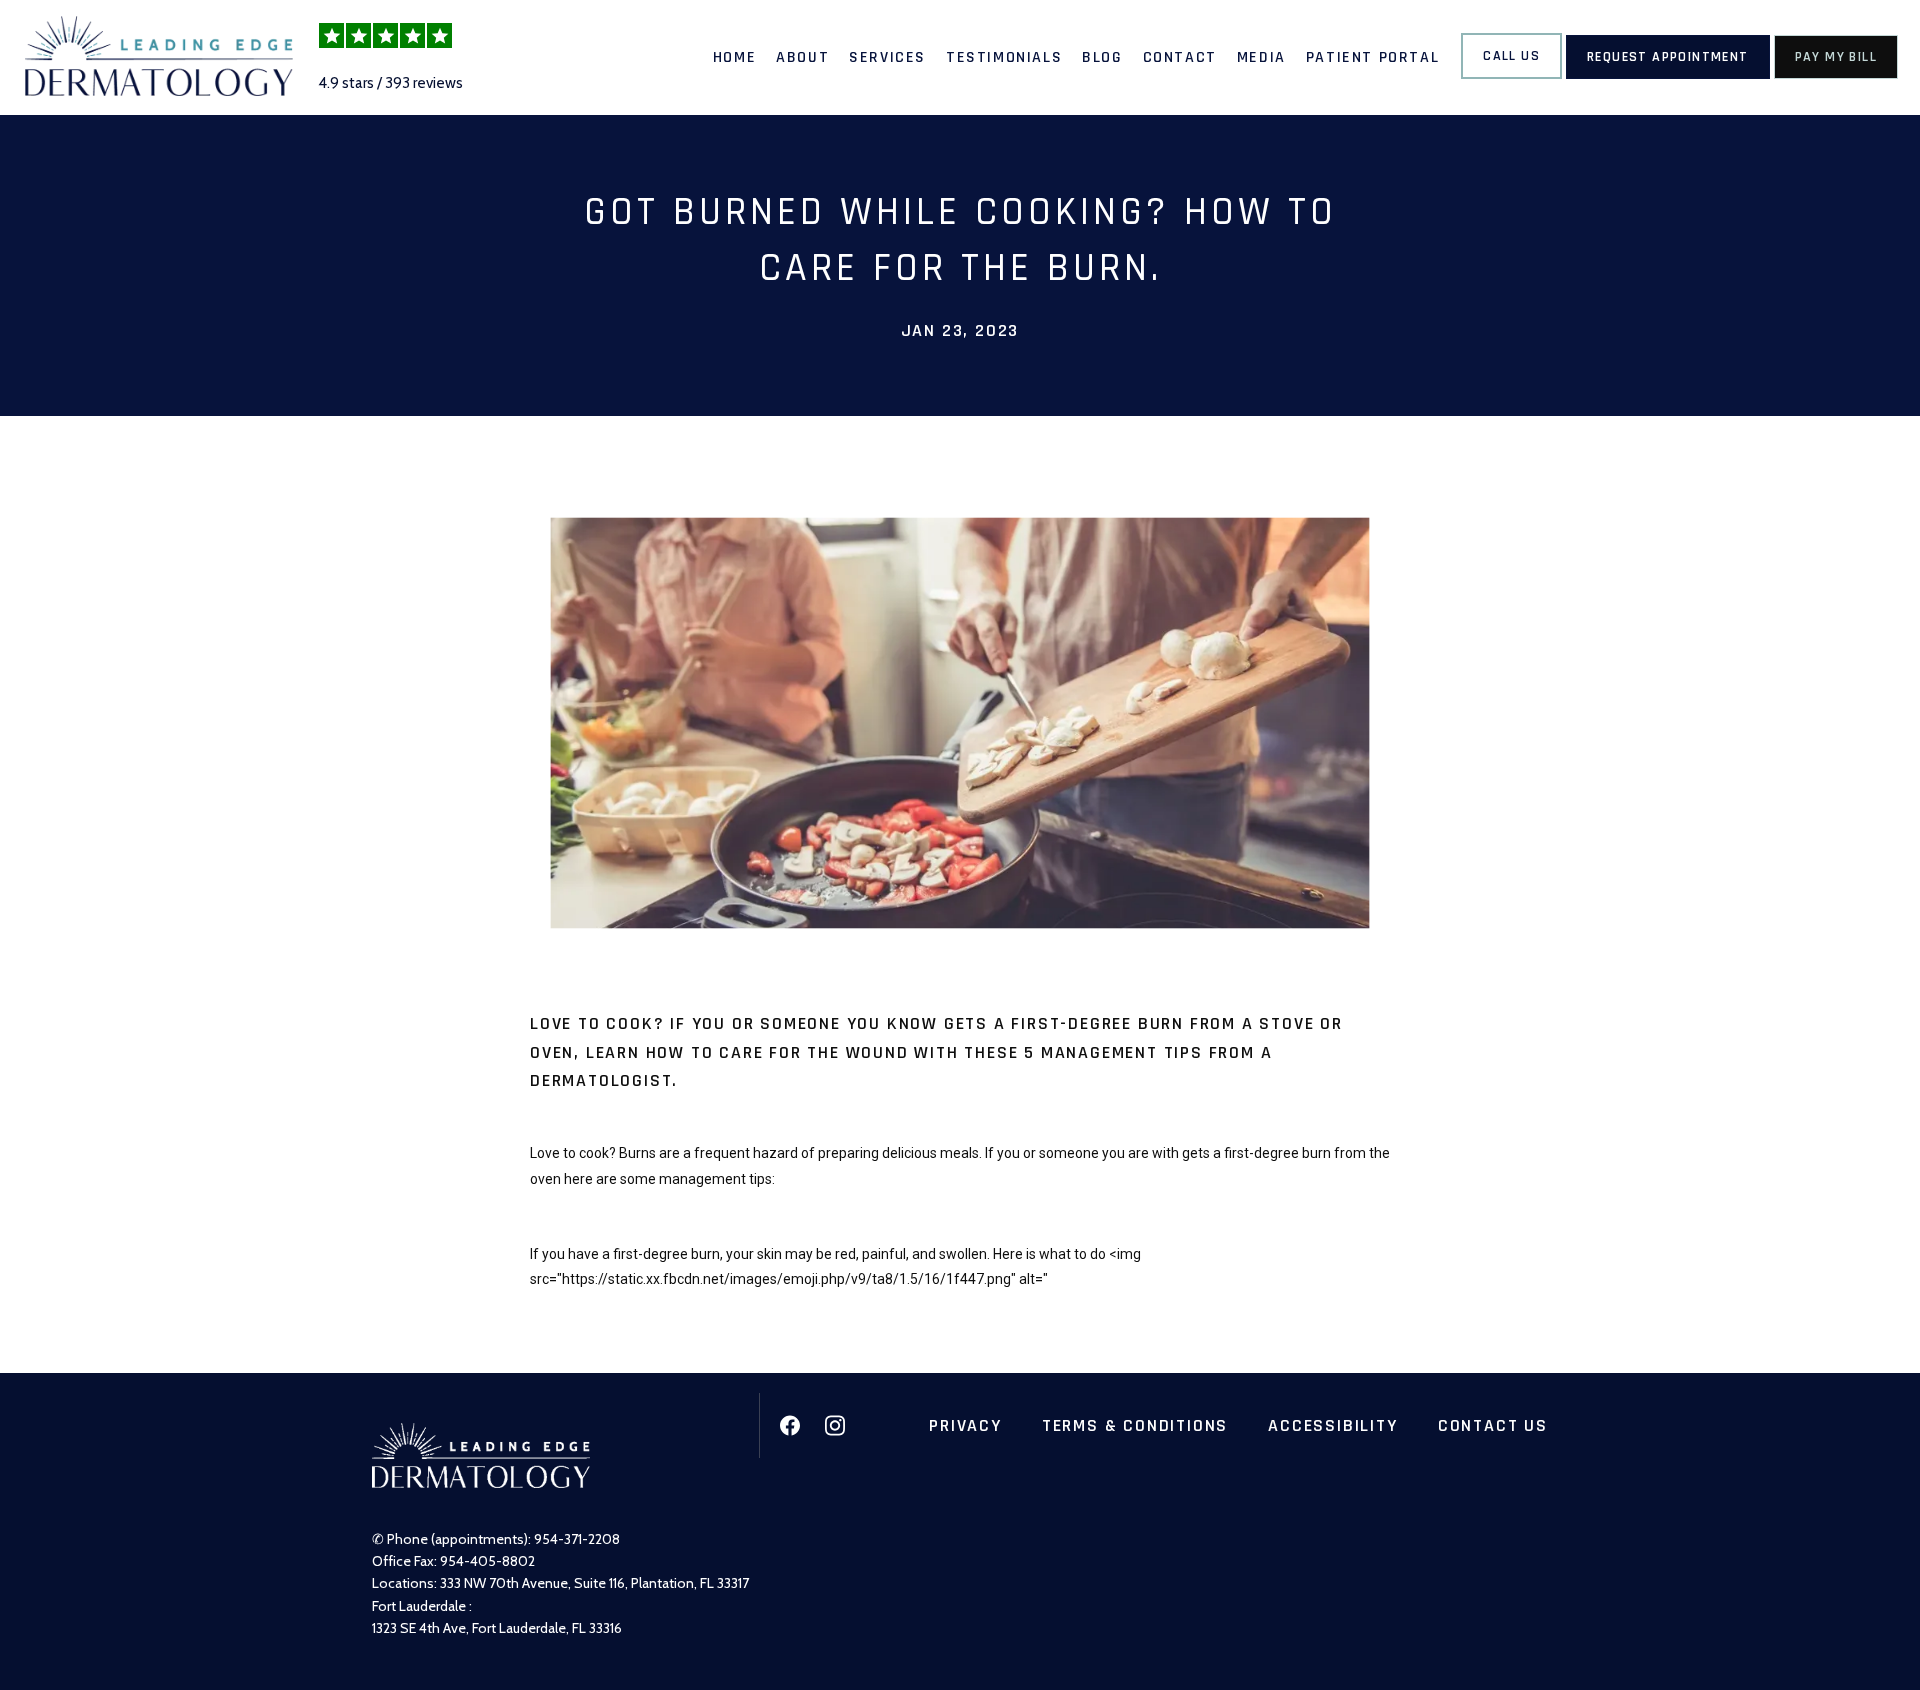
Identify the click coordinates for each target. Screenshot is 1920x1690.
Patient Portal (1372, 57)
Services (887, 57)
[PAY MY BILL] (1836, 77)
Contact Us (1493, 1425)
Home (734, 57)
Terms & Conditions (1135, 1425)
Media (1261, 57)
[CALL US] (1511, 77)
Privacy (965, 1425)
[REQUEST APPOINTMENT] (1668, 77)
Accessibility (1332, 1425)
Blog (1102, 57)
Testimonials (1004, 57)
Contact (1180, 57)
